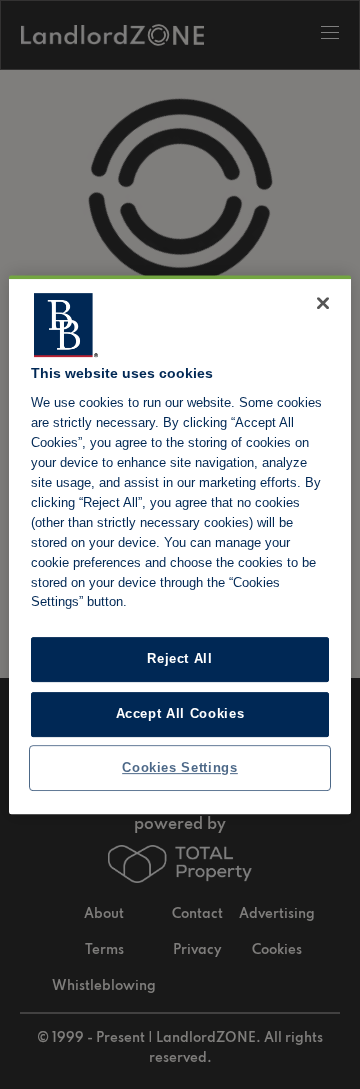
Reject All (180, 659)
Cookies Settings (180, 767)
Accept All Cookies (180, 713)
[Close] (323, 303)
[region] (180, 545)
